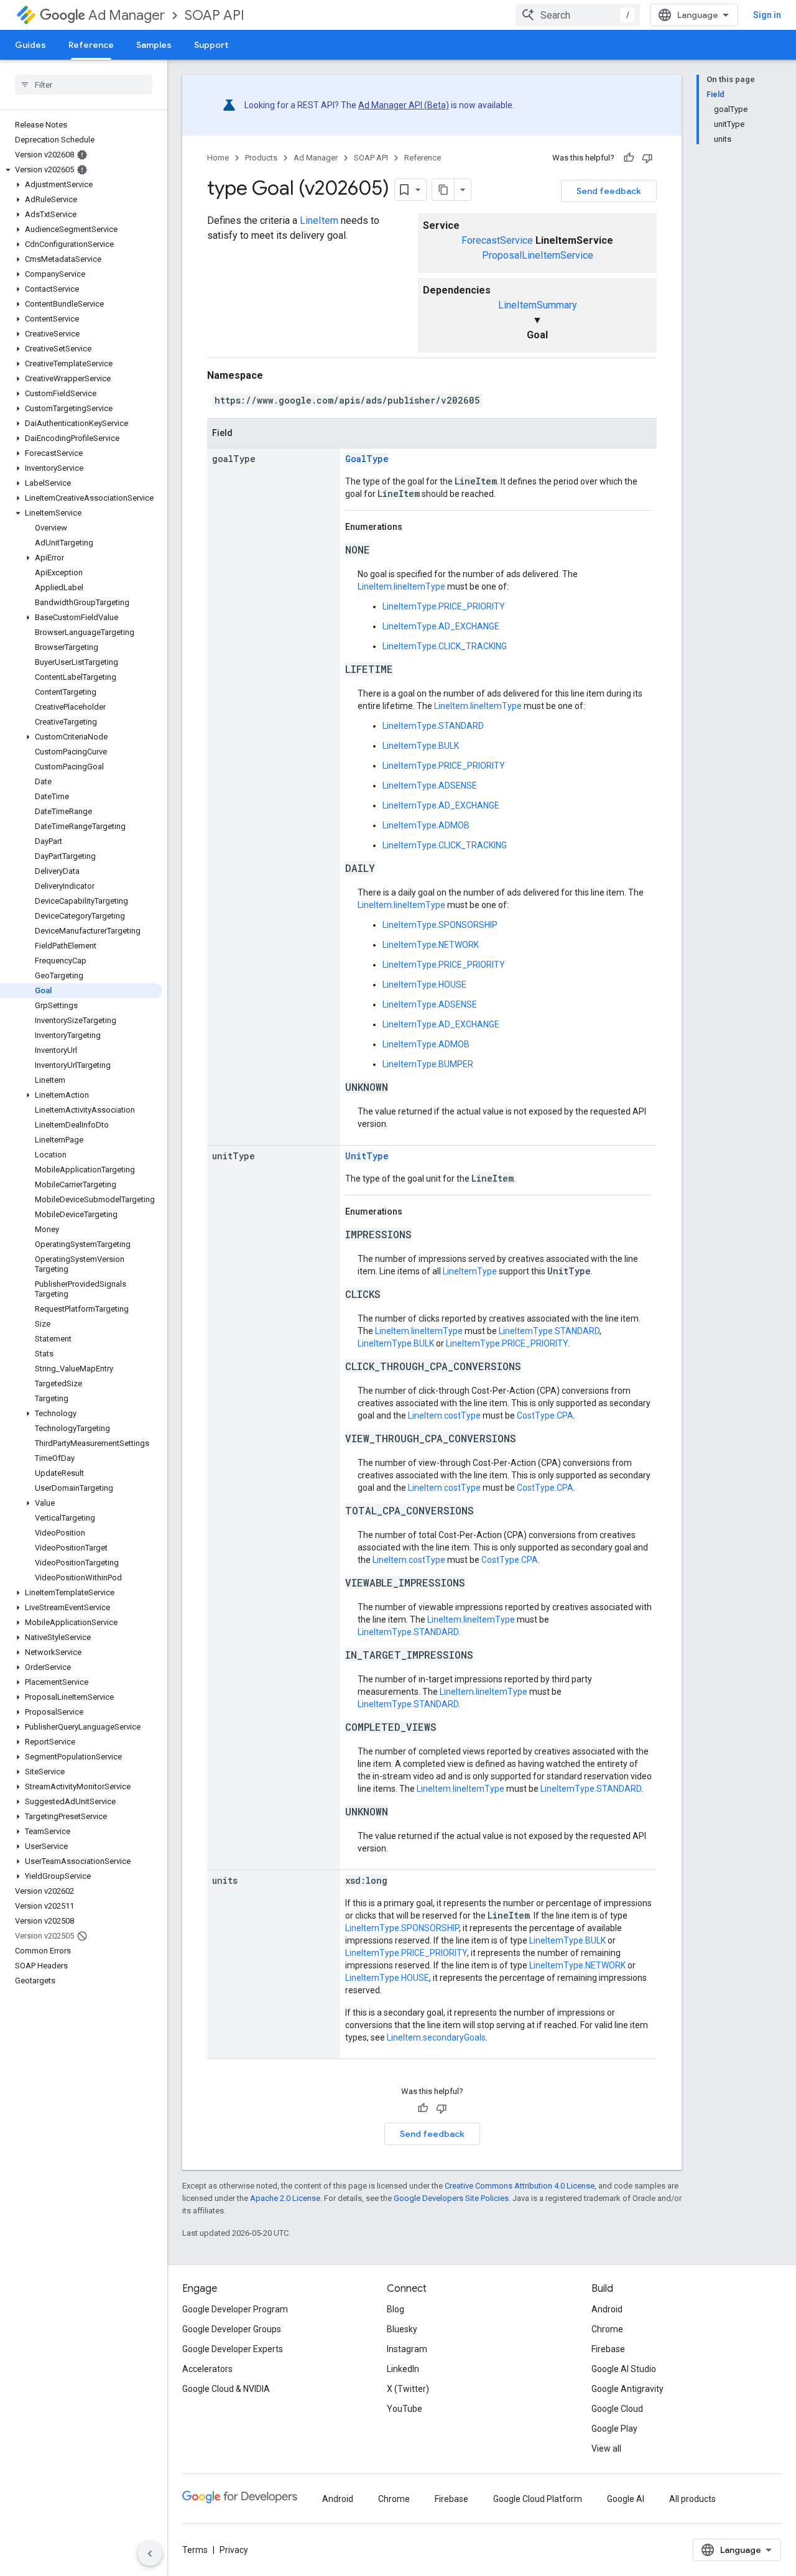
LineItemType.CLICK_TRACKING (445, 646)
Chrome (607, 2329)
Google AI (626, 2499)
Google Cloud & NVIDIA (226, 2389)
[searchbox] (84, 85)
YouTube (405, 2409)
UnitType (367, 1156)
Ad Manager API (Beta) (404, 105)
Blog (396, 2309)
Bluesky (402, 2329)
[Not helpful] (647, 158)
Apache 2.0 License (285, 2198)
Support (211, 45)
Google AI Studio (624, 2369)
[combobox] (578, 15)
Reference (91, 45)
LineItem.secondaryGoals (436, 2037)
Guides (30, 45)
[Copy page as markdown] (443, 190)
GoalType (367, 459)
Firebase (608, 2349)
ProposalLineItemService (538, 255)
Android (607, 2309)
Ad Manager (127, 15)
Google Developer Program (235, 2309)
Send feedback (609, 191)
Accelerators (207, 2369)
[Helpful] (629, 158)
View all (606, 2449)
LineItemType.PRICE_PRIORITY (444, 606)
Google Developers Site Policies (451, 2198)
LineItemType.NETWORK (431, 945)
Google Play (614, 2429)
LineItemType (470, 1271)
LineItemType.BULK (421, 746)
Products (261, 158)
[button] (81, 170)
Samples (154, 45)
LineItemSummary (538, 305)
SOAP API (215, 15)
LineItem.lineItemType (401, 586)
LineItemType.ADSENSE (430, 785)
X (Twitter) (408, 2389)
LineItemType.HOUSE (424, 985)
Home (218, 158)
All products (692, 2499)
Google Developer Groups (232, 2329)
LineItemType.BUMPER (428, 1064)
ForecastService (497, 240)
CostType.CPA (545, 1415)
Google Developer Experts (233, 2349)
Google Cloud (617, 2409)
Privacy (234, 2550)
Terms (195, 2550)
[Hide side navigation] (150, 2554)
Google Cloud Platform (538, 2499)
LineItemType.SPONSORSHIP (440, 925)
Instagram (407, 2349)
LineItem (319, 220)
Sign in (767, 15)
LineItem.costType (444, 1415)
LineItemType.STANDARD (433, 726)
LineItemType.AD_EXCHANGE (441, 626)
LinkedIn (403, 2369)
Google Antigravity (627, 2389)
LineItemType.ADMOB (426, 825)
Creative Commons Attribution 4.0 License (520, 2186)
